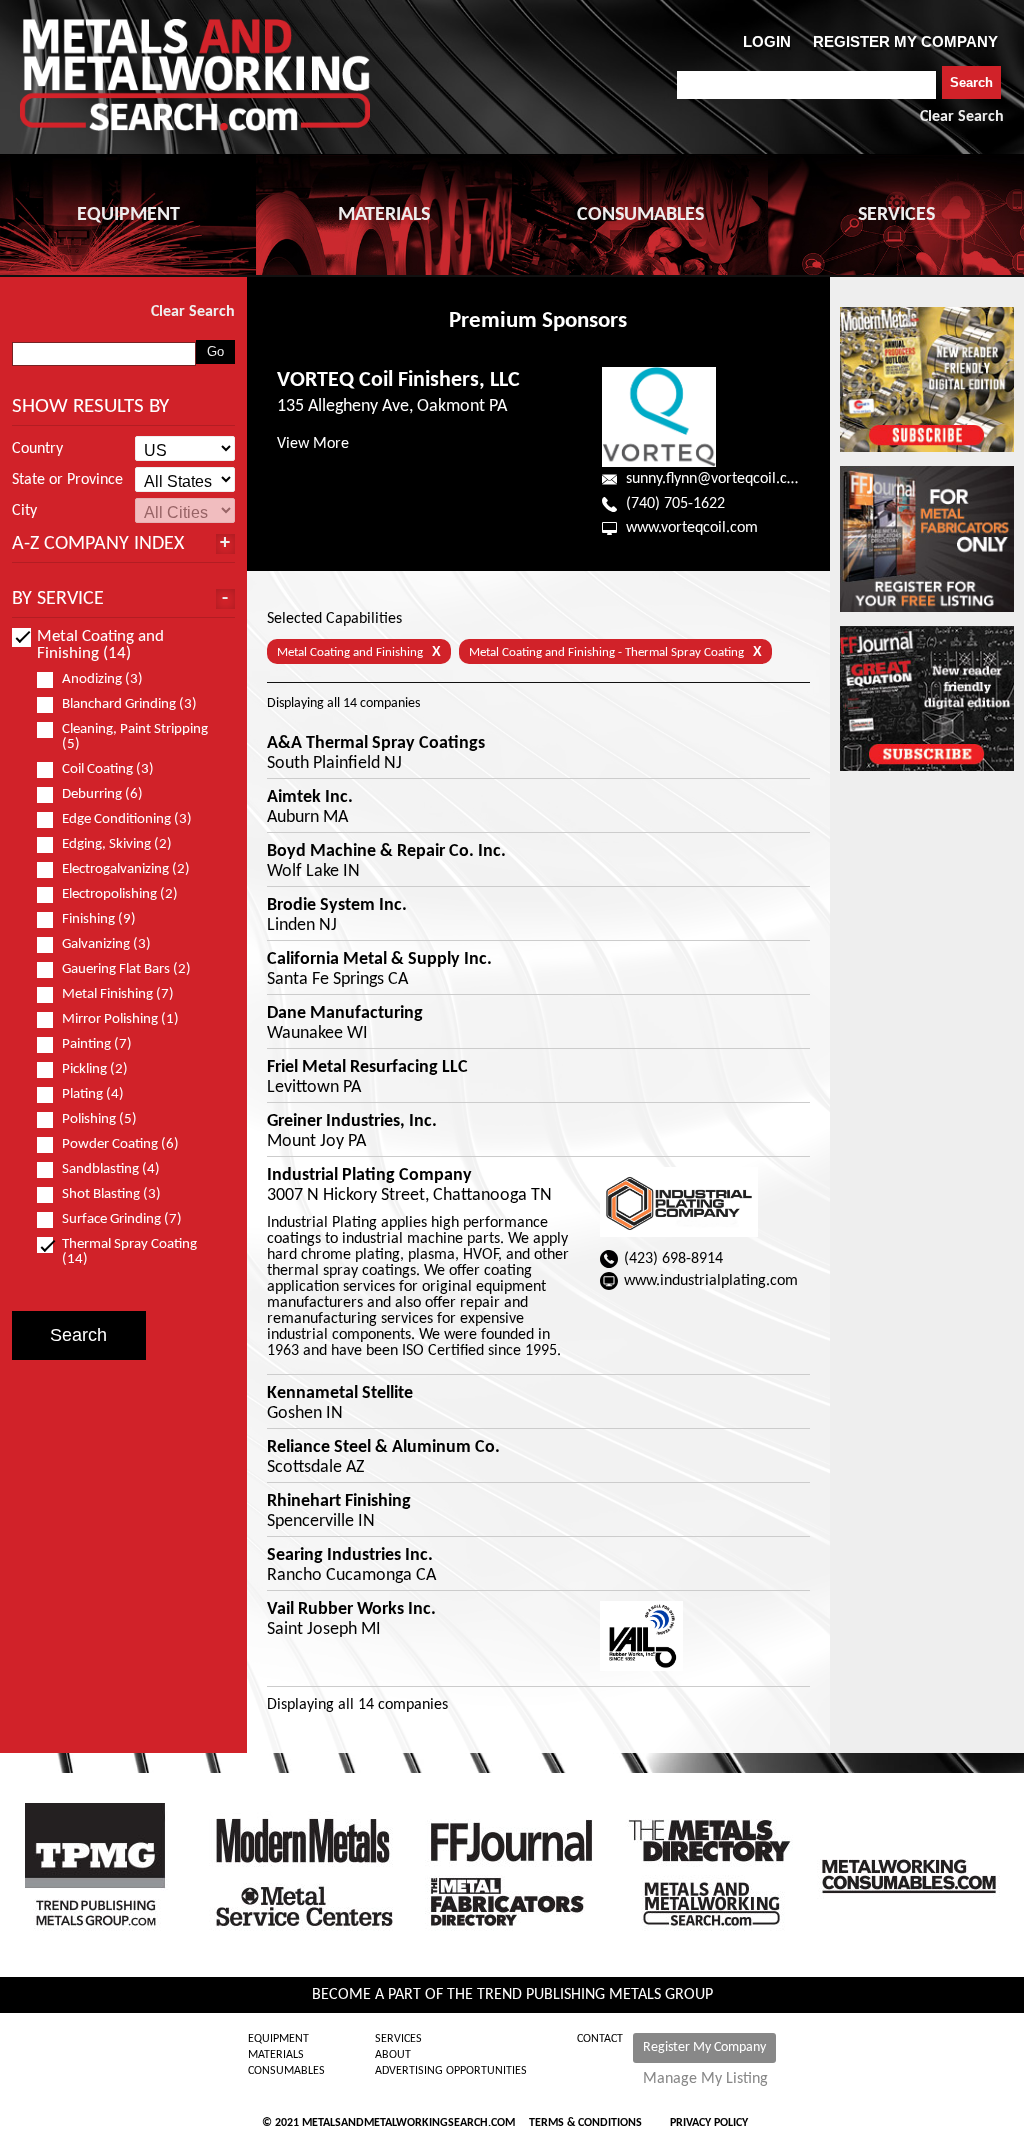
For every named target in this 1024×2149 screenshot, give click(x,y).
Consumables (286, 2071)
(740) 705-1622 (675, 504)
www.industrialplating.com (711, 1281)
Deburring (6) (102, 794)
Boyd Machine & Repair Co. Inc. (386, 852)
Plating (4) (93, 1094)
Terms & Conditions (585, 2123)
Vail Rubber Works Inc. (351, 1610)
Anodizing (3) (102, 679)
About (393, 2055)
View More (313, 444)
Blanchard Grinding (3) (129, 704)
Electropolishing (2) (120, 894)
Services (398, 2039)
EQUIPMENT (128, 215)
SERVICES (896, 215)
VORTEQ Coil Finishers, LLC (398, 380)
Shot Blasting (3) (111, 1194)
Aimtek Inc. (310, 798)
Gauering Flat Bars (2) (126, 969)
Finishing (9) (99, 919)
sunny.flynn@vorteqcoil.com (717, 479)
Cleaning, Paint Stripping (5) (135, 737)
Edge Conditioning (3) (127, 819)
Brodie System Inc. (337, 906)
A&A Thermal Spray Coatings (376, 744)
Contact (600, 2039)
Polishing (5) (99, 1119)
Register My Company (704, 2047)
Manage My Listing (705, 2079)
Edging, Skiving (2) (117, 844)
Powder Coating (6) (120, 1144)
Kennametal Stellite (340, 1394)
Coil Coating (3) (108, 769)
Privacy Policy (709, 2123)
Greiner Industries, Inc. (352, 1122)
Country (37, 449)
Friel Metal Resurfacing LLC (367, 1068)
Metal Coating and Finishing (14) (100, 645)
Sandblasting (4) (111, 1169)
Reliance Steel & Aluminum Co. (383, 1448)
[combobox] (806, 85)
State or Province (67, 480)
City (24, 511)
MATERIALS (384, 215)
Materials (276, 2055)
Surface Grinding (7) (122, 1219)
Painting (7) (97, 1044)
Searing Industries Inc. (350, 1556)
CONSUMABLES (640, 215)
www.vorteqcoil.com (692, 528)
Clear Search (962, 117)
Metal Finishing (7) (118, 994)
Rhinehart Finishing (339, 1502)
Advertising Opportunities (451, 2071)
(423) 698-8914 (673, 1259)
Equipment (278, 2039)
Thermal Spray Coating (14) (129, 1252)
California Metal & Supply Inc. (379, 960)
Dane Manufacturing (345, 1014)
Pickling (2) (95, 1069)
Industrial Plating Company (369, 1176)
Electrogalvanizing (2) (126, 869)
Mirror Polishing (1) (120, 1019)
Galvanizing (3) (106, 944)
